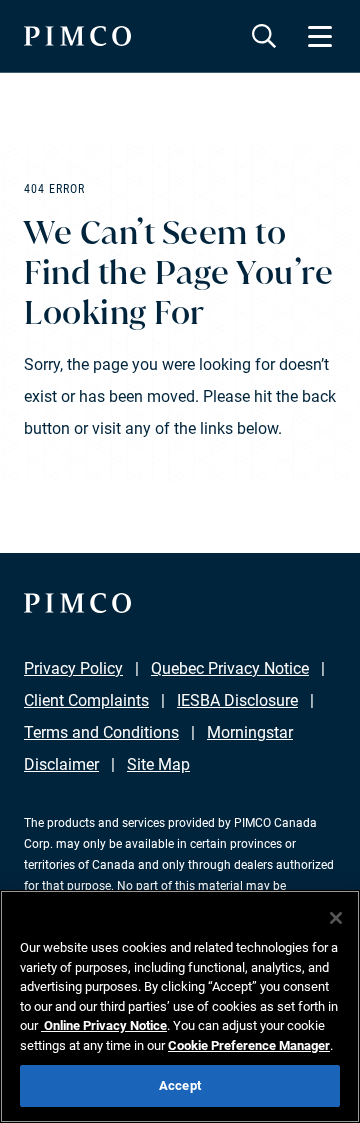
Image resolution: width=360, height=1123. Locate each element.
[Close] (336, 918)
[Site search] (264, 36)
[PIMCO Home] (77, 36)
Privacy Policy (73, 668)
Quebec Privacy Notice (230, 668)
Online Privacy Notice (104, 1025)
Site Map (158, 764)
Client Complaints (86, 700)
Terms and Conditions (101, 732)
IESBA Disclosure (237, 700)
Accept (180, 1085)
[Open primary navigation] (320, 36)
